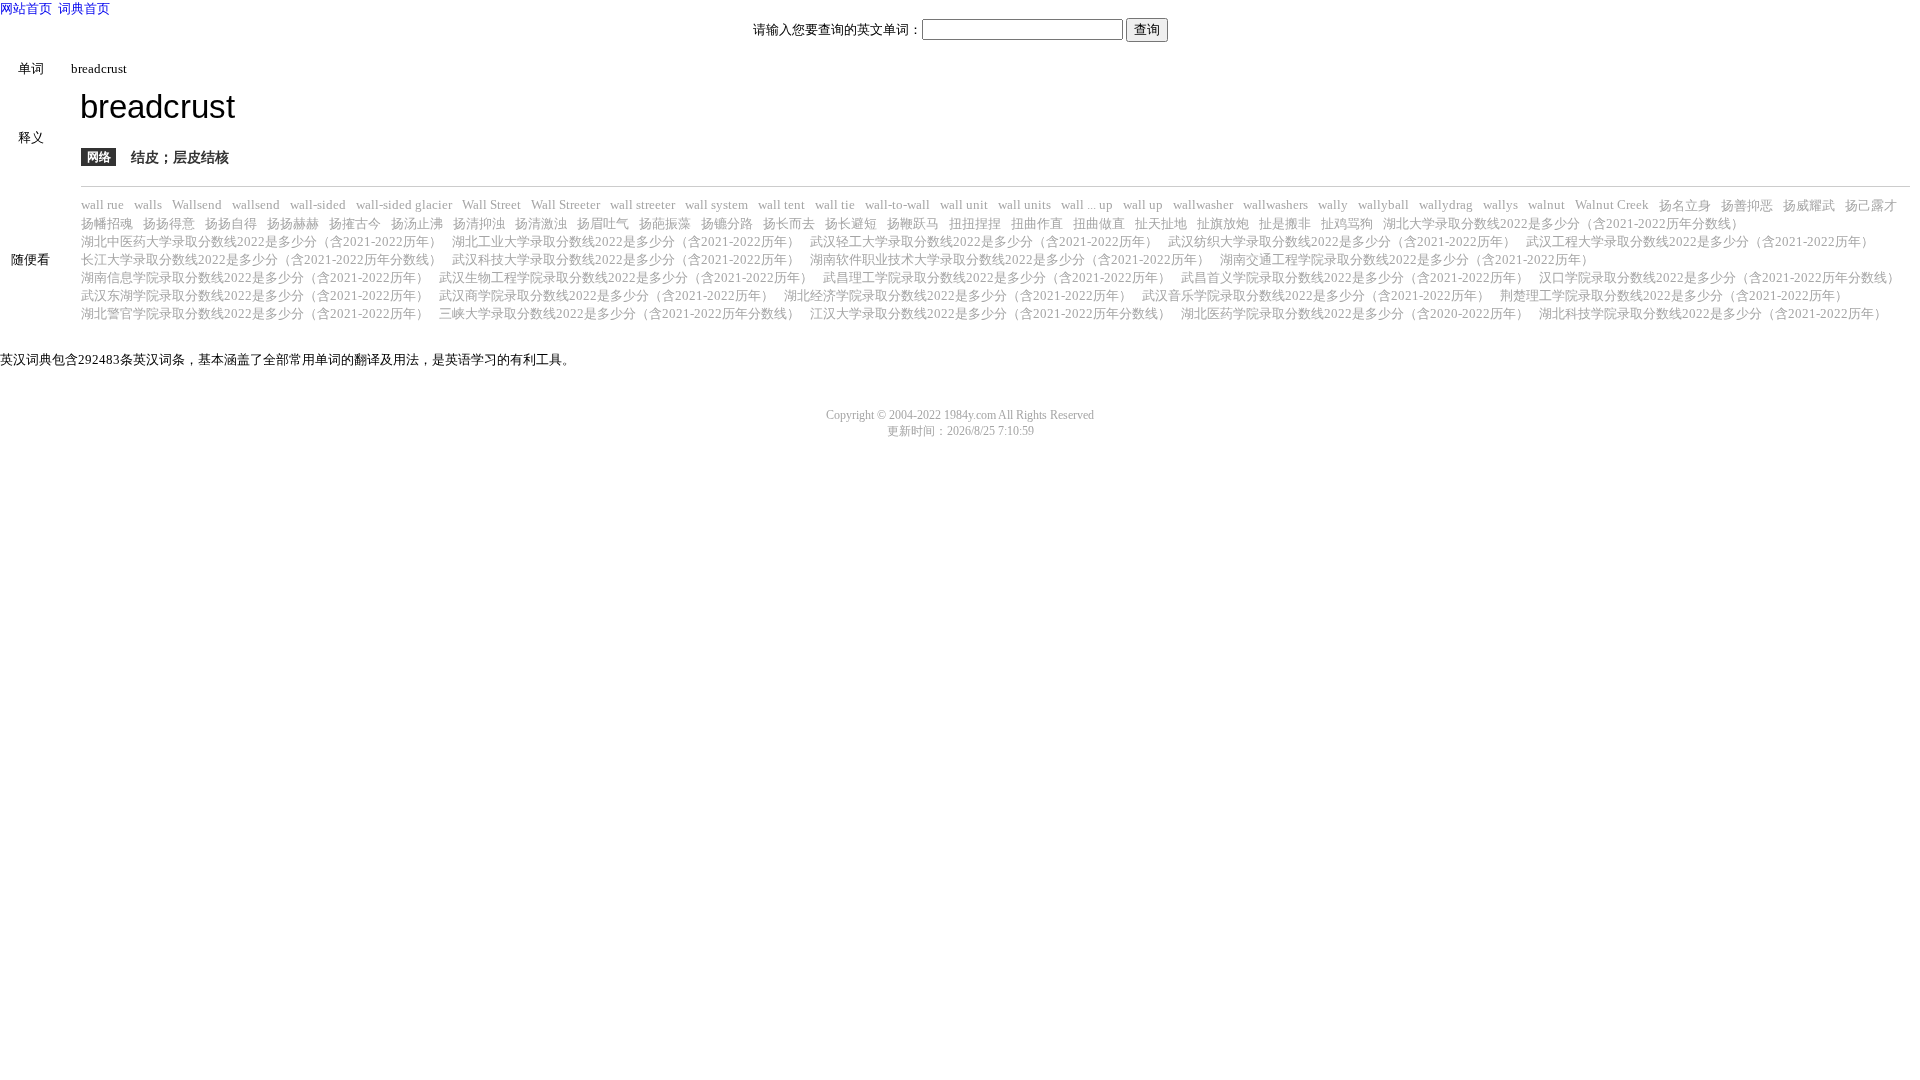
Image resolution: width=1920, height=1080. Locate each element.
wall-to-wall (897, 204)
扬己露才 (1871, 205)
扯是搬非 (1285, 223)
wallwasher (1203, 204)
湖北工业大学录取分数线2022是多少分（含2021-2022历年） (626, 241)
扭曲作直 (1037, 223)
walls (148, 204)
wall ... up (1087, 204)
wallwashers (1275, 204)
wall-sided (318, 204)
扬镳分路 (727, 223)
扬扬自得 (231, 223)
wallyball (1383, 204)
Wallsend (197, 204)
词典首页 (84, 8)
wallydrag (1446, 204)
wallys (1500, 204)
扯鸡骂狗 (1347, 223)
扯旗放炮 (1223, 223)
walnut (1546, 204)
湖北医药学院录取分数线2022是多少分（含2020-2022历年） (1355, 313)
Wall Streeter (565, 204)
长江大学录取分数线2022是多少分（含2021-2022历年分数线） (261, 259)
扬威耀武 (1809, 205)
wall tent (781, 204)
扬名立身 (1685, 205)
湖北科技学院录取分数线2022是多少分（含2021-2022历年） (1713, 313)
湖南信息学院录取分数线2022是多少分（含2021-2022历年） (255, 277)
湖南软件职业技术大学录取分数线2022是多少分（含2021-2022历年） (1010, 259)
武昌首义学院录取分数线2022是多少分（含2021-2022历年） (1355, 277)
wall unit (964, 204)
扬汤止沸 (417, 223)
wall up (1143, 204)
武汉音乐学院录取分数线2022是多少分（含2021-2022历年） (1316, 295)
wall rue (102, 204)
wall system (716, 204)
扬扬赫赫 (293, 223)
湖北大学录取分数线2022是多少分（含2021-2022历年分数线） (1563, 223)
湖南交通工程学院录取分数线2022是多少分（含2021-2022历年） (1407, 259)
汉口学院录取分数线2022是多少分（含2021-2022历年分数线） (1719, 277)
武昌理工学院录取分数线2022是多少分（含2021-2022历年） (997, 277)
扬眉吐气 (603, 223)
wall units (1024, 204)
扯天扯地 (1161, 223)
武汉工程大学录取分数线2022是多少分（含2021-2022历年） (1700, 241)
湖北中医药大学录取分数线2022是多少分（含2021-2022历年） (261, 241)
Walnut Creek (1612, 204)
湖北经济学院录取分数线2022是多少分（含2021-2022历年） (958, 295)
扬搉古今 (355, 223)
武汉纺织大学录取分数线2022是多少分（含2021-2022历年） (1342, 241)
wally (1333, 204)
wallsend (256, 204)
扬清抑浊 (479, 223)
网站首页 (26, 8)
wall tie (835, 204)
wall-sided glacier (404, 204)
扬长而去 (789, 223)
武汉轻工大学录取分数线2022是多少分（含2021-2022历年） (984, 241)
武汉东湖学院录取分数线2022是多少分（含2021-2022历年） (255, 295)
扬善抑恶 (1747, 205)
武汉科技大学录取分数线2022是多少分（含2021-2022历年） (626, 259)
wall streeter (642, 204)
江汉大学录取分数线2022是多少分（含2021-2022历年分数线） (990, 313)
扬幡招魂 (107, 223)
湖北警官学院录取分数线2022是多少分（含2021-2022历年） (255, 313)
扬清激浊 (541, 223)
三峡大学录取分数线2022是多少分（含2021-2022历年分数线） (619, 313)
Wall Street (491, 204)
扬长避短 (851, 223)
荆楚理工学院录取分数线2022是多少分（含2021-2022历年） (1674, 295)
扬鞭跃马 (913, 223)
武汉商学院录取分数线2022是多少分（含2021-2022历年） (606, 295)
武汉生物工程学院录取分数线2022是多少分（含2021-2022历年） (626, 277)
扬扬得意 (169, 223)
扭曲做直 (1099, 223)
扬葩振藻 (665, 223)
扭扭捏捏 (975, 223)
